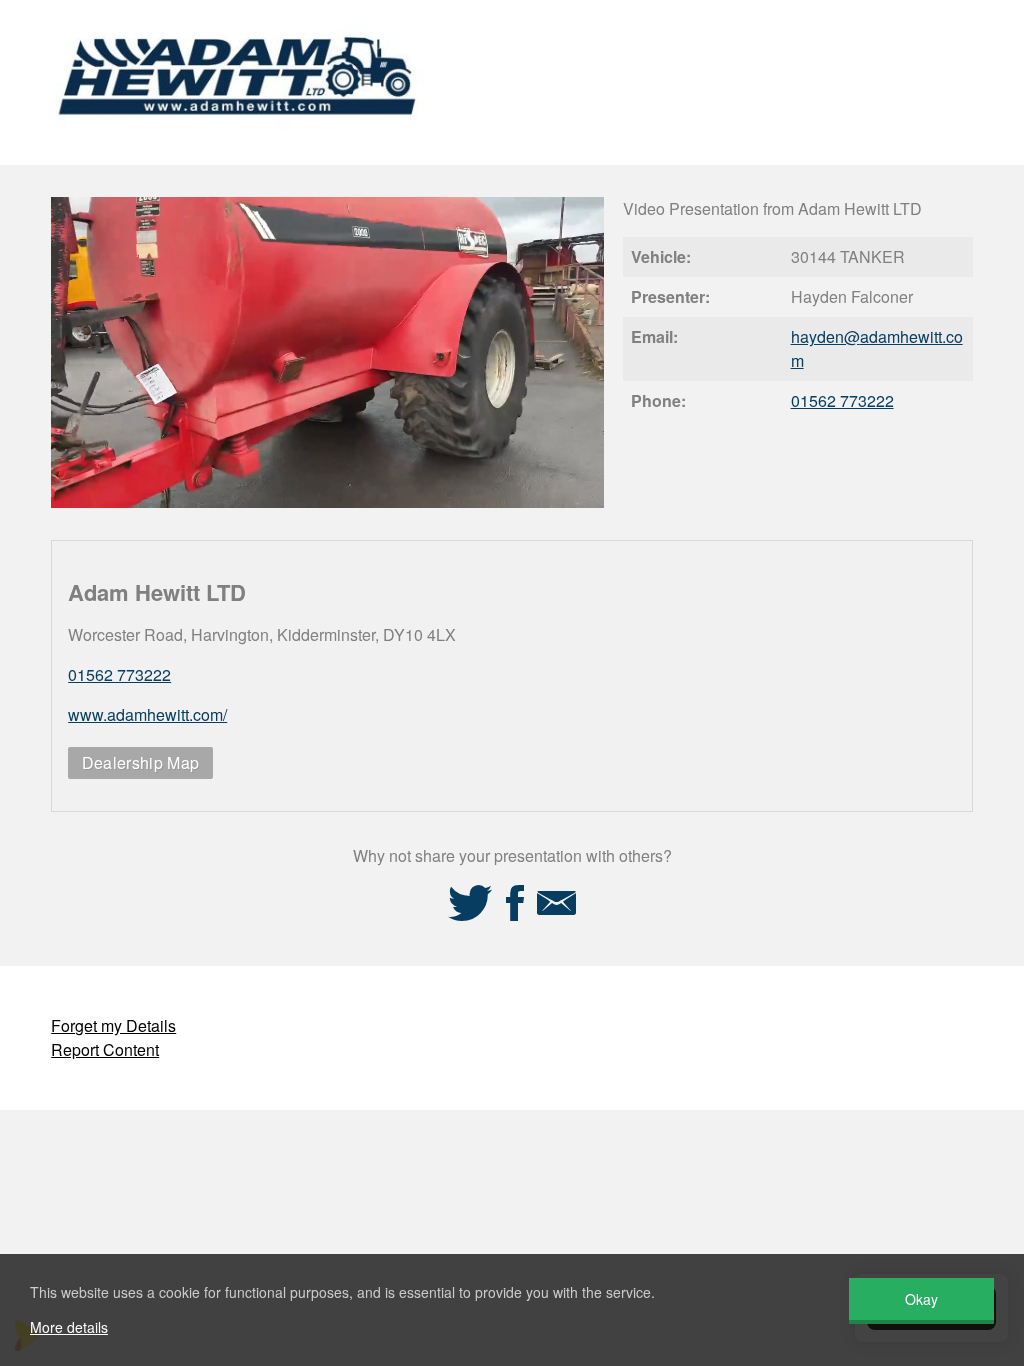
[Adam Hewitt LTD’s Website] (237, 137)
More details (69, 1327)
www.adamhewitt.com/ (147, 714)
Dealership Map (140, 762)
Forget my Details (113, 1025)
